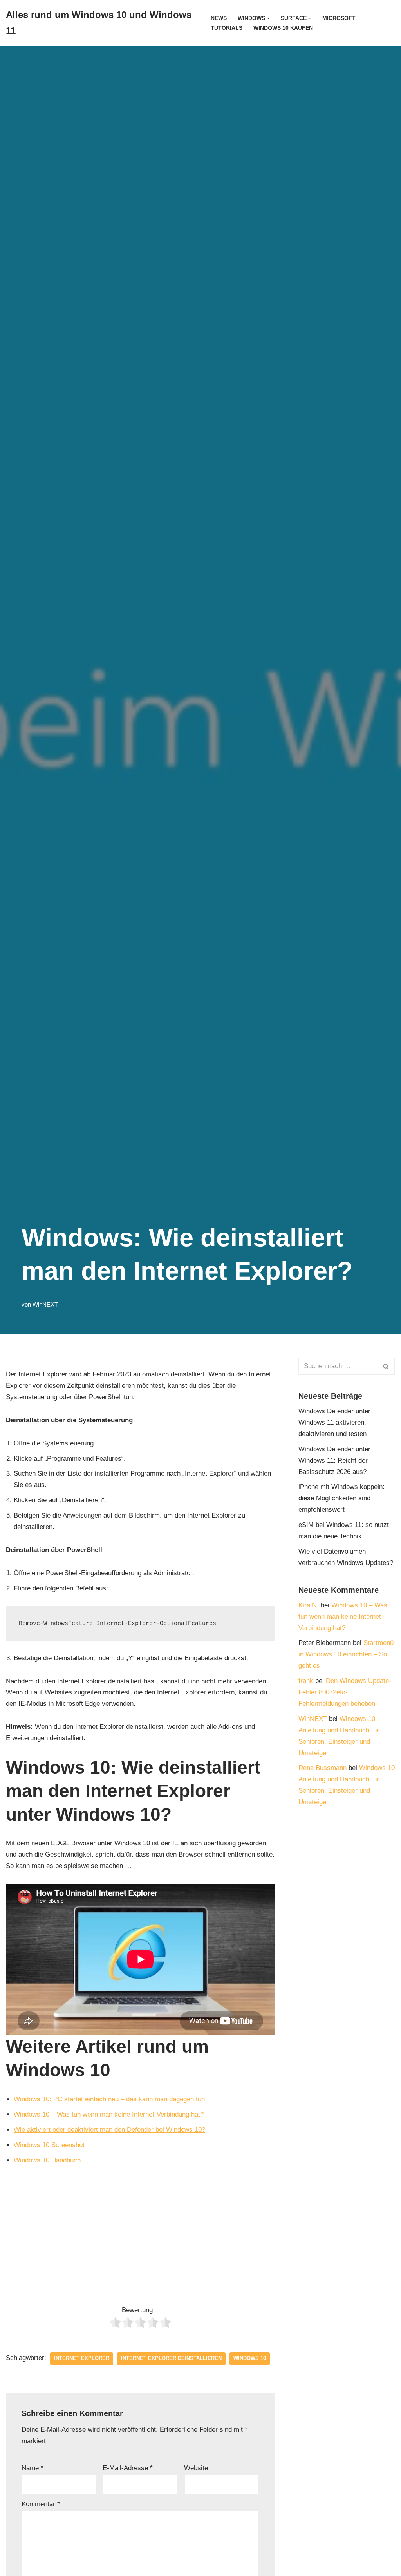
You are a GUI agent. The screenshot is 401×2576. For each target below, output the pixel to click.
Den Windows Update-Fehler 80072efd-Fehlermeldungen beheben (345, 1692)
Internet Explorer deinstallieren (171, 2358)
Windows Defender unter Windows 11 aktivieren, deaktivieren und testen (334, 1422)
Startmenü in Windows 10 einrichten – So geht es (346, 1654)
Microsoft (339, 18)
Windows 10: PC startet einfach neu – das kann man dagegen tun (109, 2099)
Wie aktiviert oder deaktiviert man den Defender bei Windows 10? (109, 2130)
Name (33, 2468)
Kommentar (41, 2504)
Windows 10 (250, 2358)
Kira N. (309, 1605)
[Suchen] (386, 1366)
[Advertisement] (140, 2233)
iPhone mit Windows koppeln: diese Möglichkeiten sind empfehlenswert (341, 1498)
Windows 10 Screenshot (49, 2145)
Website (196, 2468)
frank (306, 1681)
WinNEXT (45, 1304)
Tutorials (227, 28)
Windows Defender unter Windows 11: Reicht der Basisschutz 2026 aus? (334, 1460)
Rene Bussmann (322, 1768)
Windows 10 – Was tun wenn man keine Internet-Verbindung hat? (109, 2114)
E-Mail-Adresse (128, 2468)
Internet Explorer (82, 2358)
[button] (268, 18)
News (219, 18)
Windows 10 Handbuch (47, 2160)
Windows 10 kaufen (283, 28)
